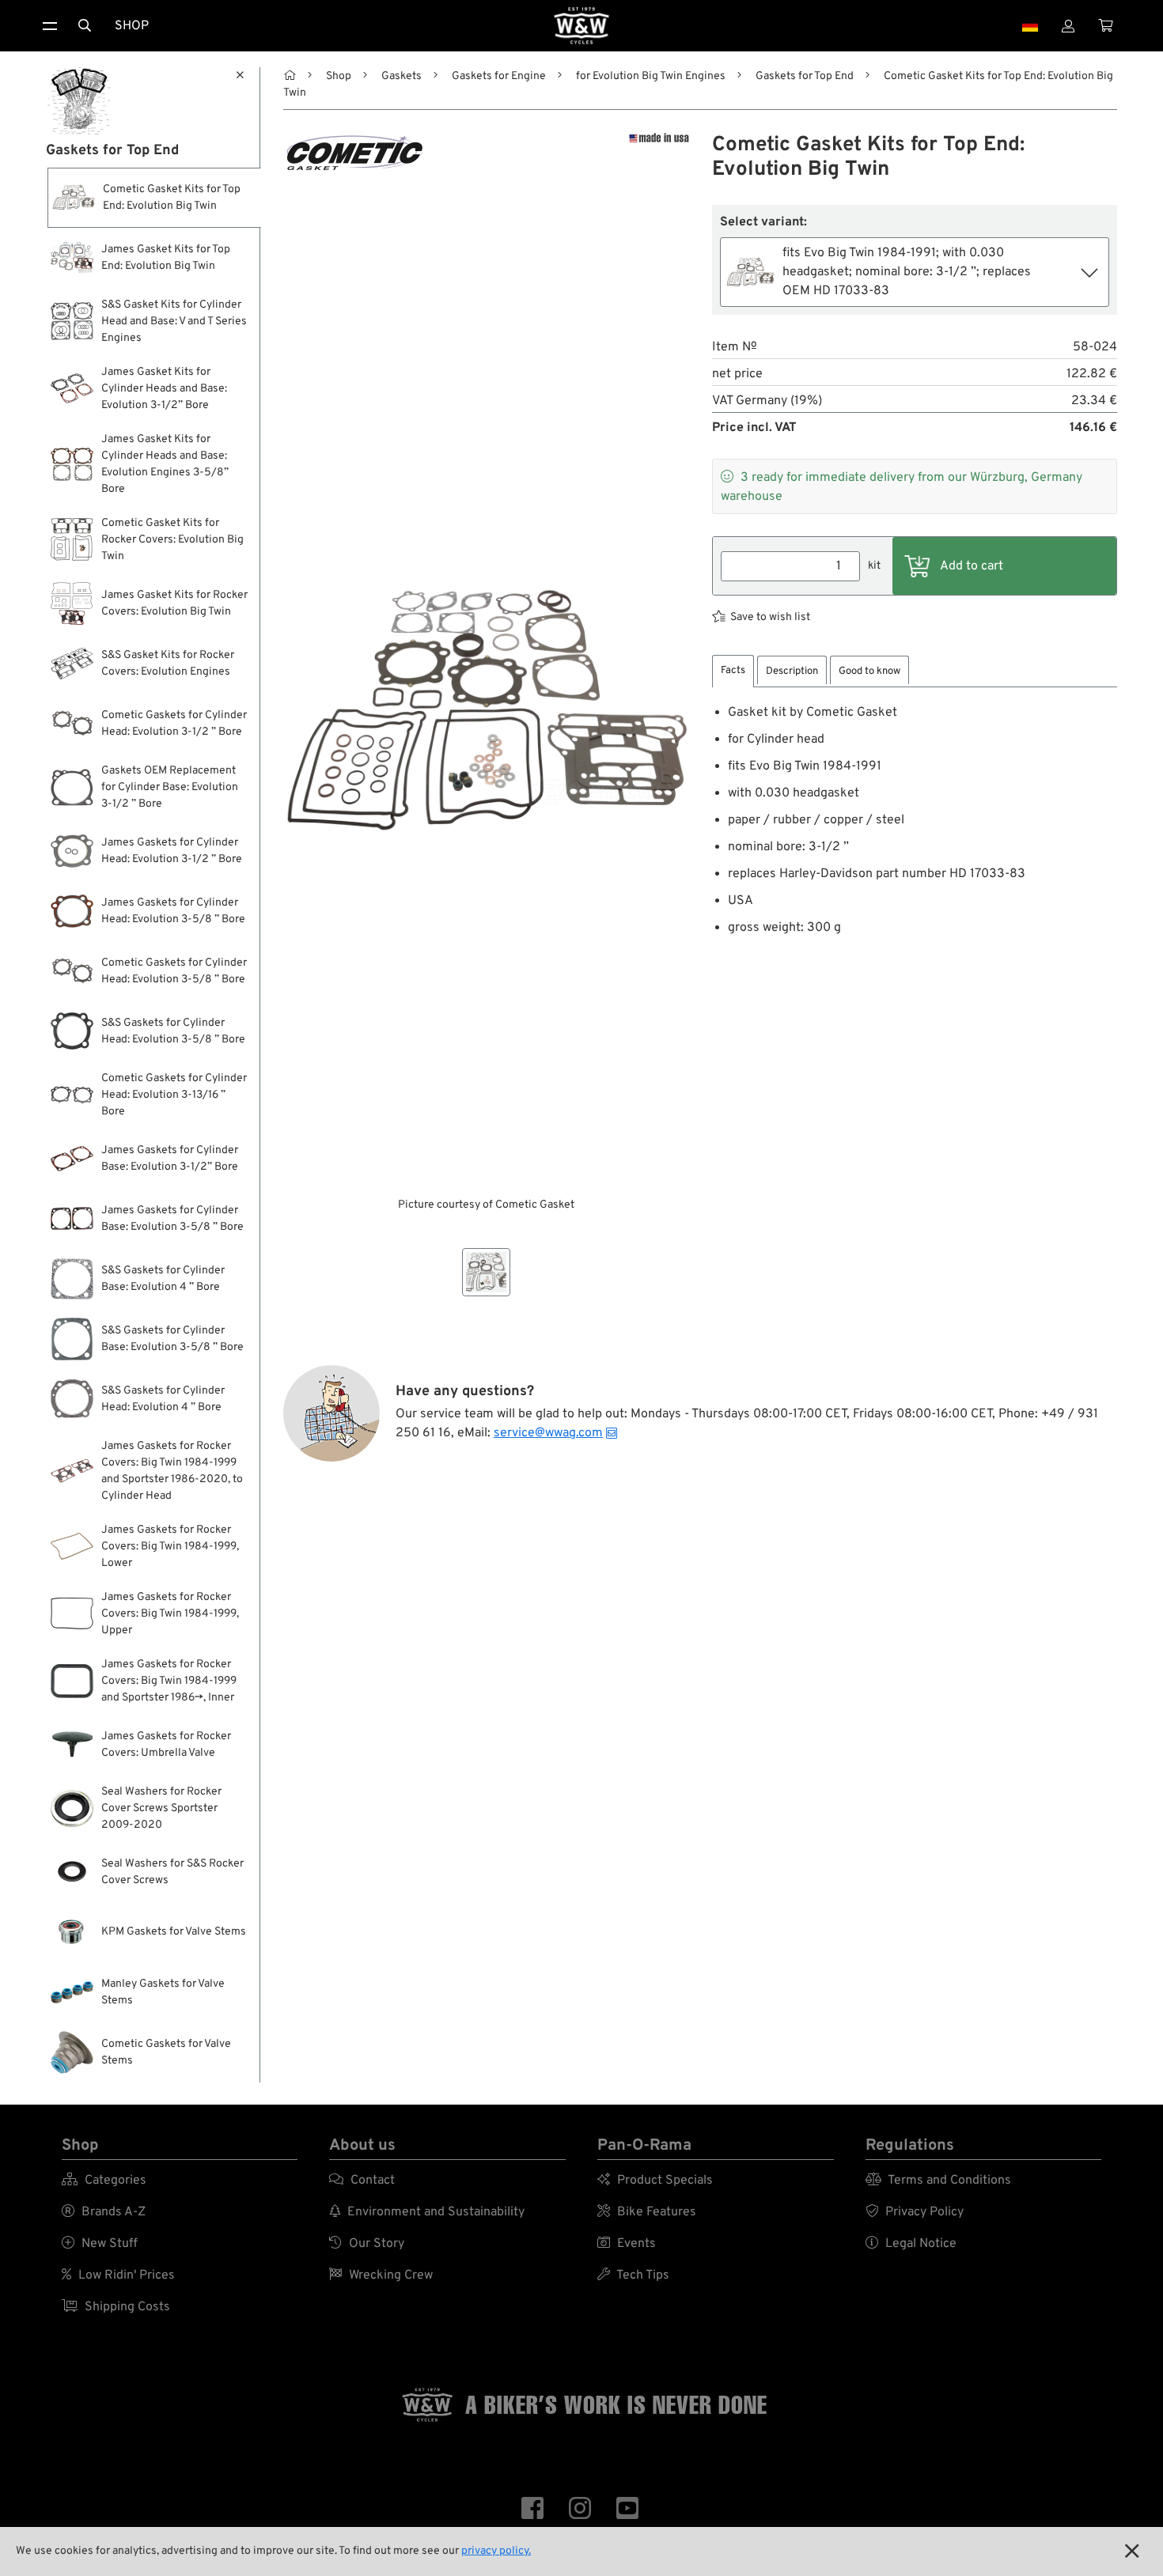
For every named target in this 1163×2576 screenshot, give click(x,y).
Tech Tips (633, 2275)
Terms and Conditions (938, 2181)
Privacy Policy (915, 2212)
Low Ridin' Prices (118, 2275)
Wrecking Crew (381, 2275)
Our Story (367, 2244)
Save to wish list (770, 617)
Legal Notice (911, 2244)
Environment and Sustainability (427, 2212)
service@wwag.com (548, 1433)
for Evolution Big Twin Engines (651, 76)
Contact (362, 2181)
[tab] (733, 671)
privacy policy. (496, 2551)
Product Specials (655, 2181)
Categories (104, 2181)
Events (627, 2244)
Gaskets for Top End (805, 76)
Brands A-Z (104, 2212)
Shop (132, 26)
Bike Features (647, 2212)
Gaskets (402, 76)
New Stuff (100, 2244)
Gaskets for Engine (499, 76)
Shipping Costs (116, 2307)
